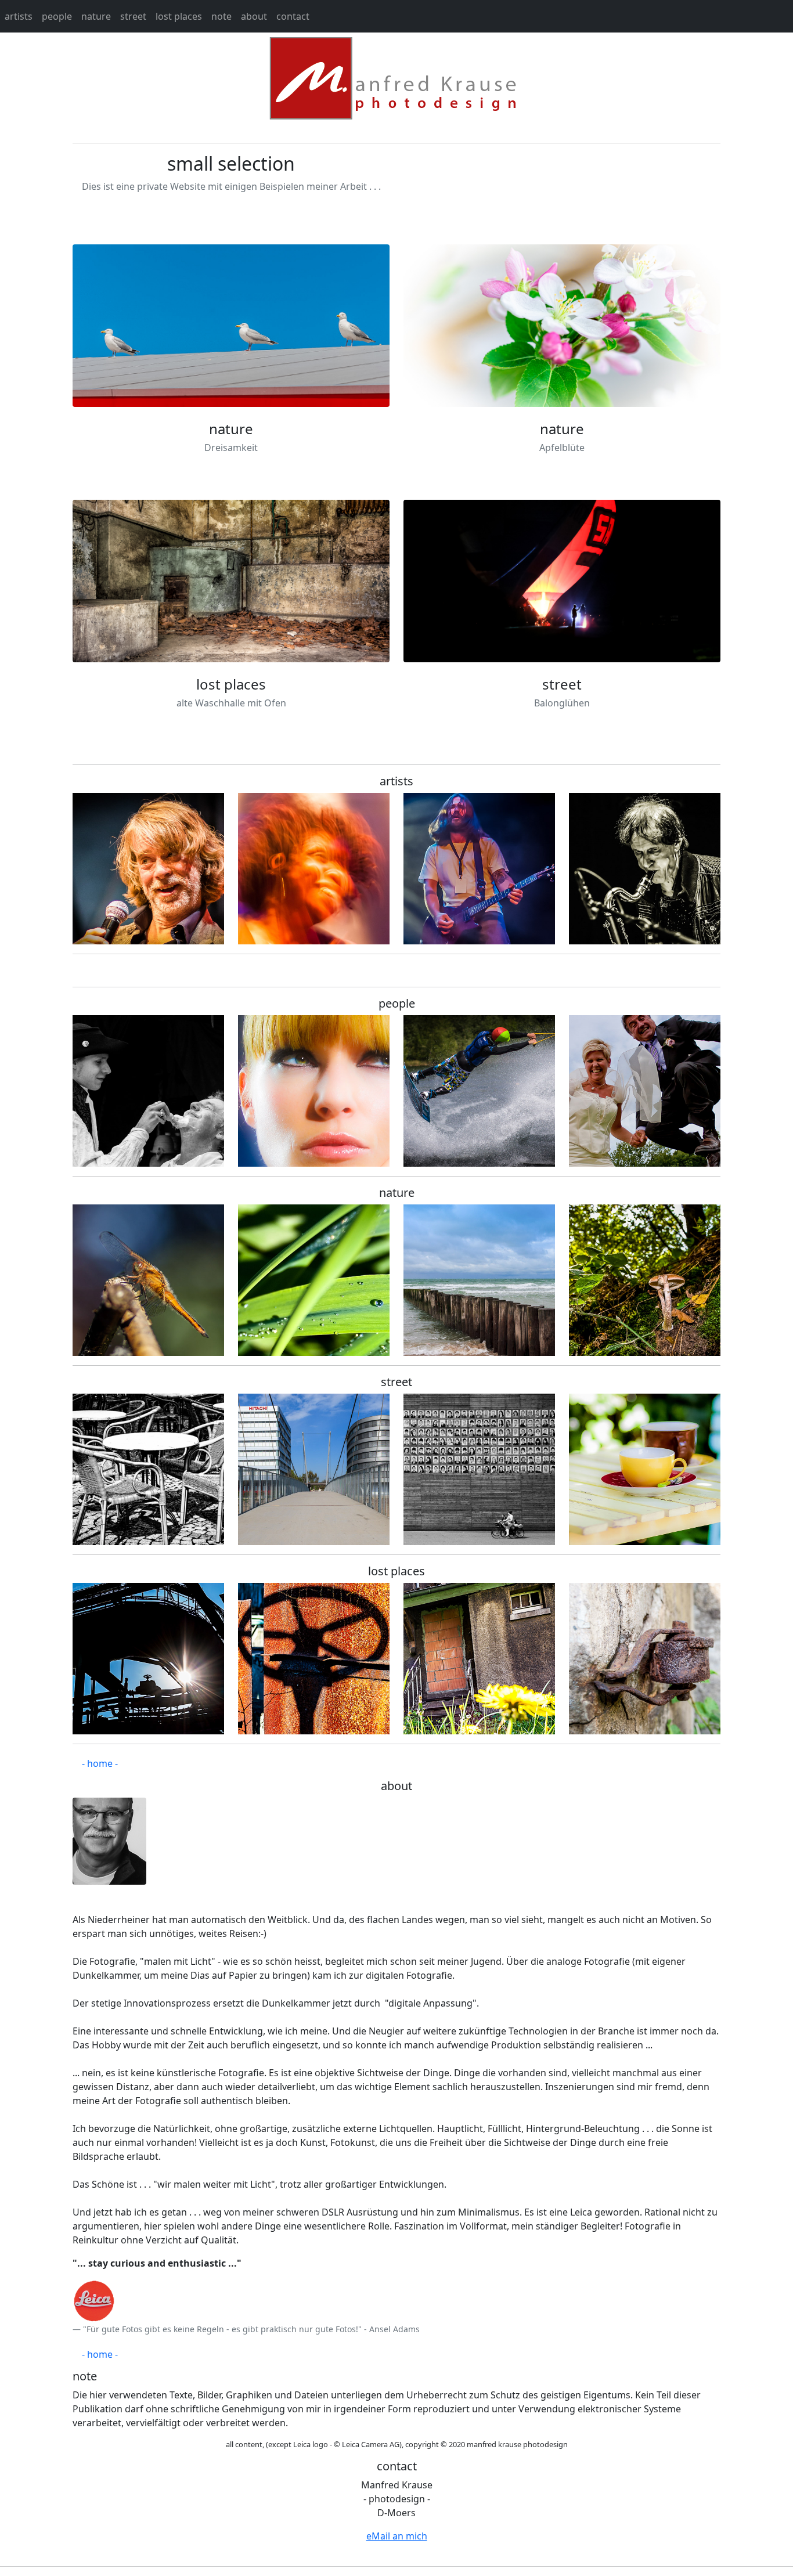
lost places (179, 16)
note (221, 16)
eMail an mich (397, 2536)
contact (293, 16)
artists (19, 16)
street (133, 16)
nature (96, 16)
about (254, 16)
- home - (100, 1763)
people (57, 16)
